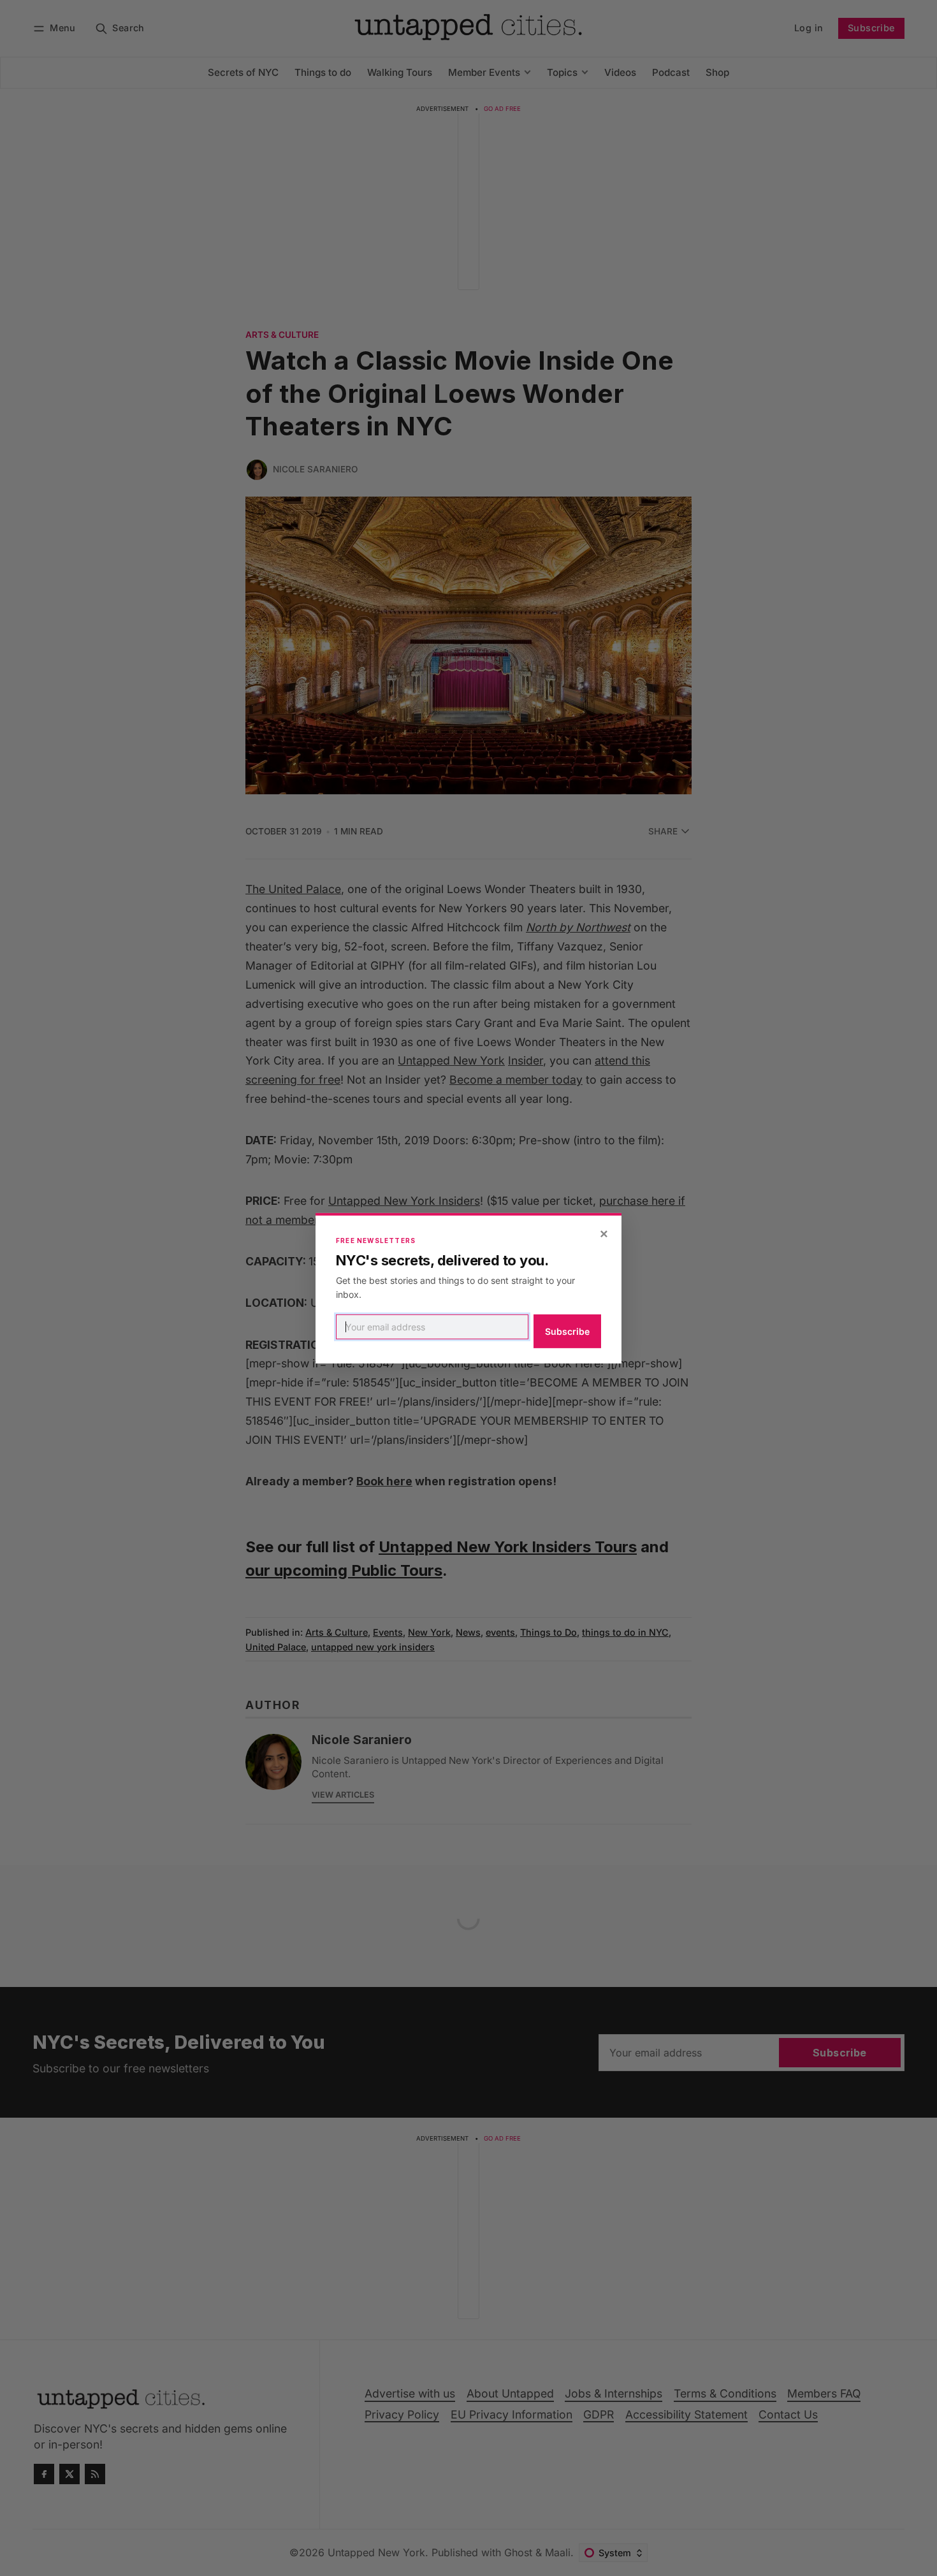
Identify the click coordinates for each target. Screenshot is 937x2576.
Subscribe (567, 1331)
